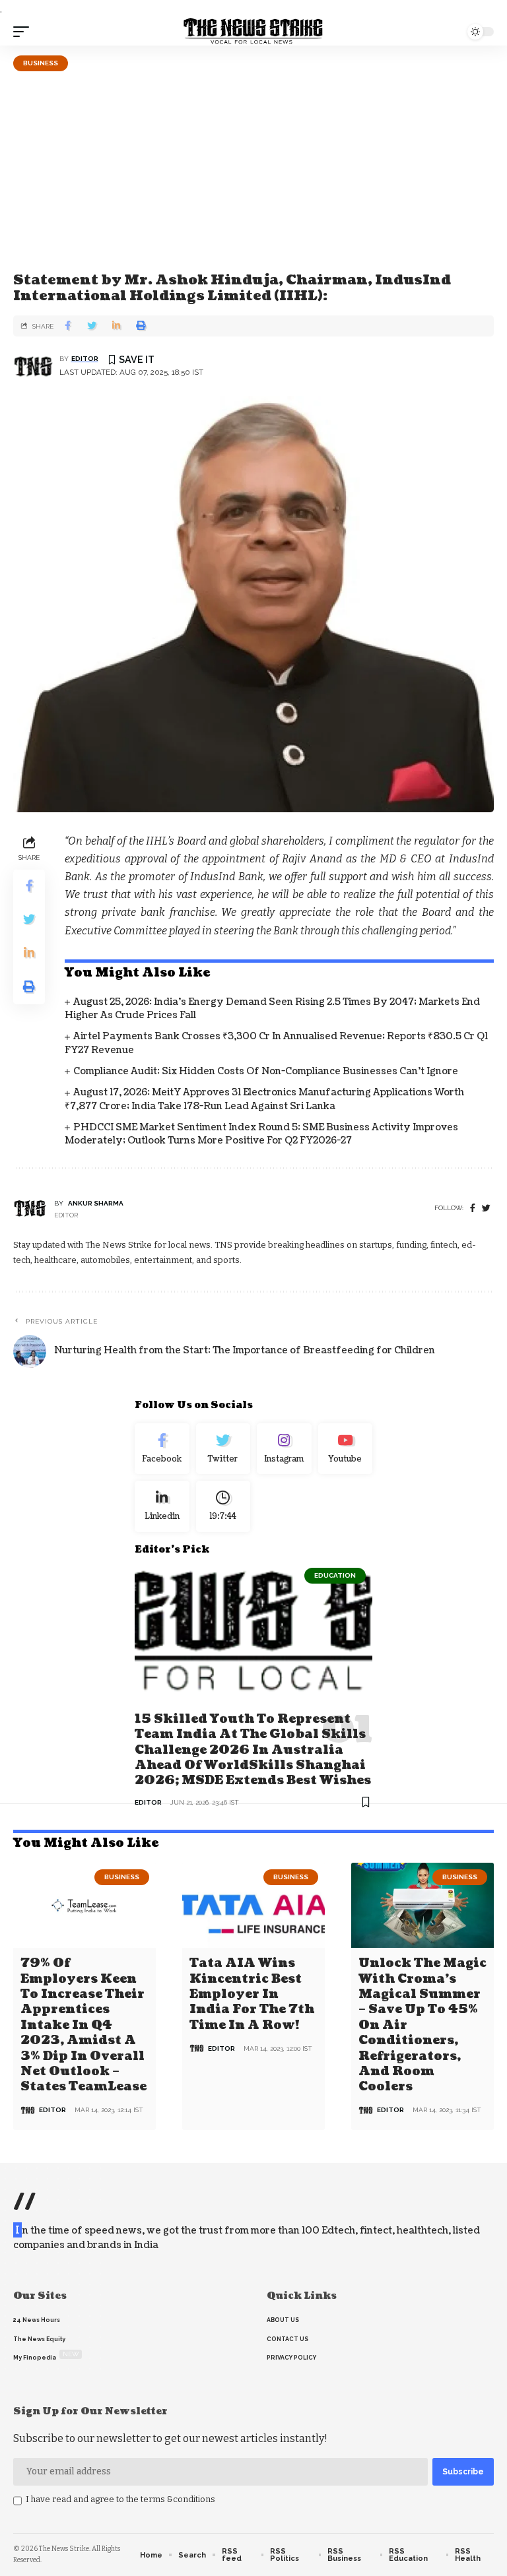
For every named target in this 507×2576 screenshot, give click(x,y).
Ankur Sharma (96, 1203)
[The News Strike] (253, 32)
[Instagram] (284, 1449)
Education (335, 1575)
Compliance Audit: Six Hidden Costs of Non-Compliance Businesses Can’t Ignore (266, 1071)
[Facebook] (473, 1208)
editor (85, 359)
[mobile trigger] (24, 32)
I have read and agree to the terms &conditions (120, 2499)
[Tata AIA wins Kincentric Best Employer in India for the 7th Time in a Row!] (253, 1906)
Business (41, 63)
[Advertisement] (253, 170)
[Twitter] (223, 1449)
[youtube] (346, 1449)
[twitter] (486, 1208)
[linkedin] (162, 1506)
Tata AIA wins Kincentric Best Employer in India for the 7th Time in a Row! (252, 1994)
